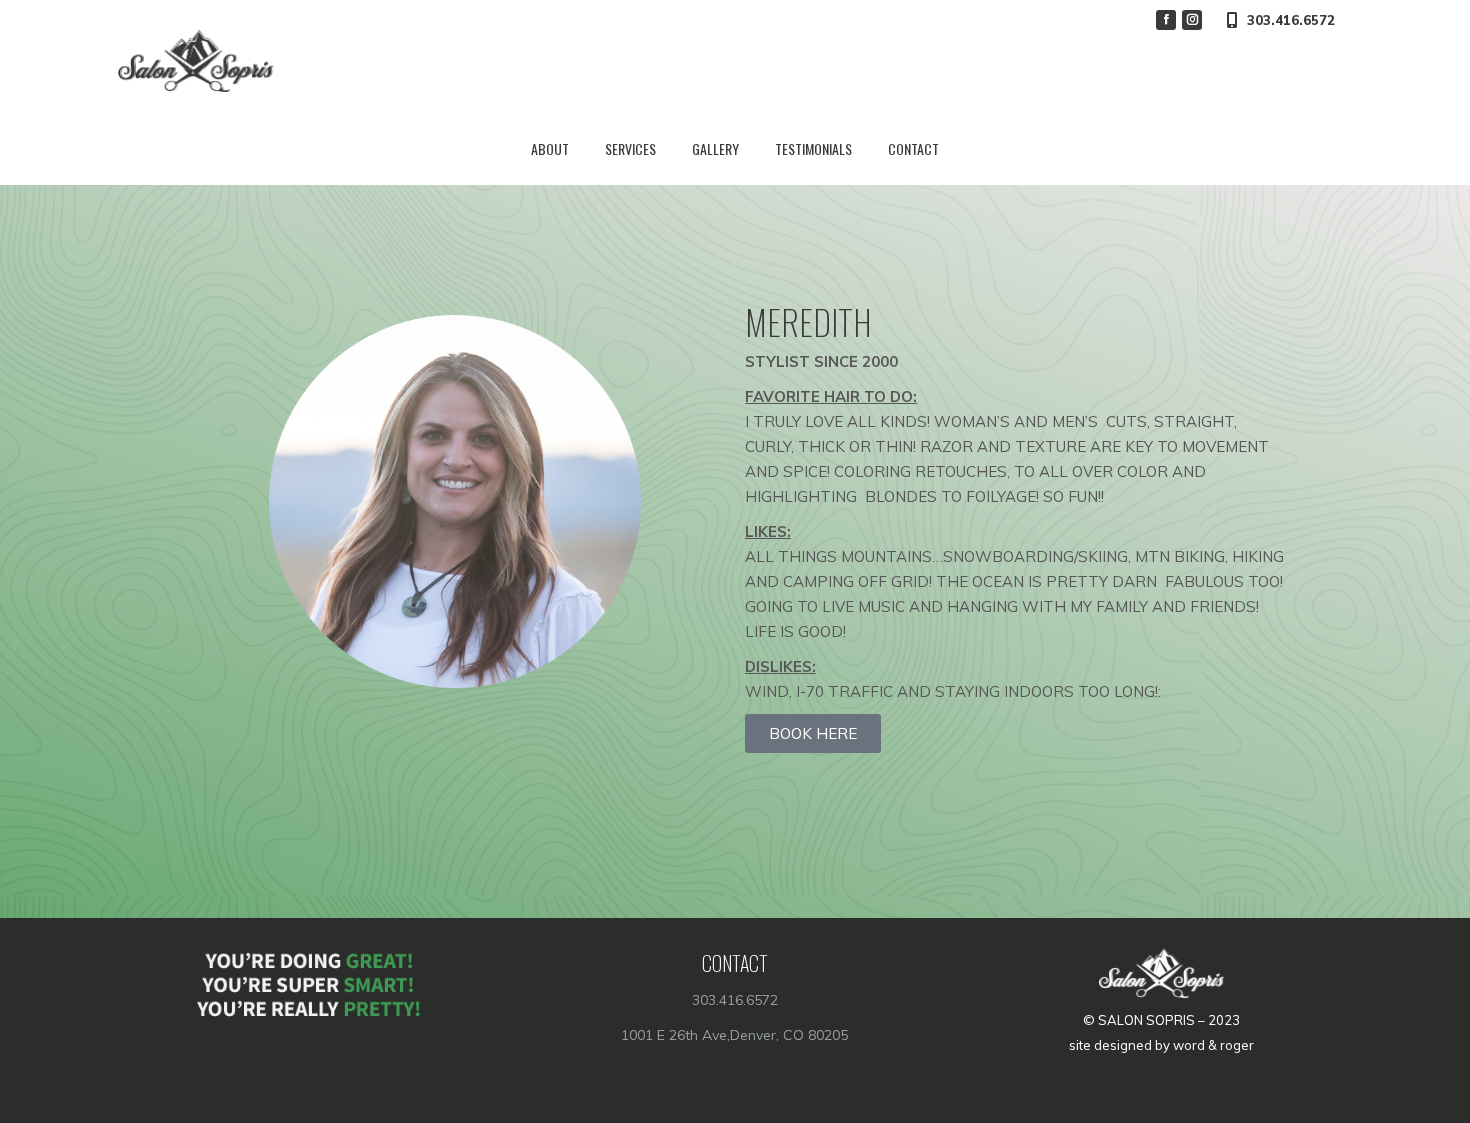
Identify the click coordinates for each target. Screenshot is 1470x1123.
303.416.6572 (1291, 20)
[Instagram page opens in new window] (1192, 20)
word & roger (1213, 1045)
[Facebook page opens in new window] (1166, 20)
